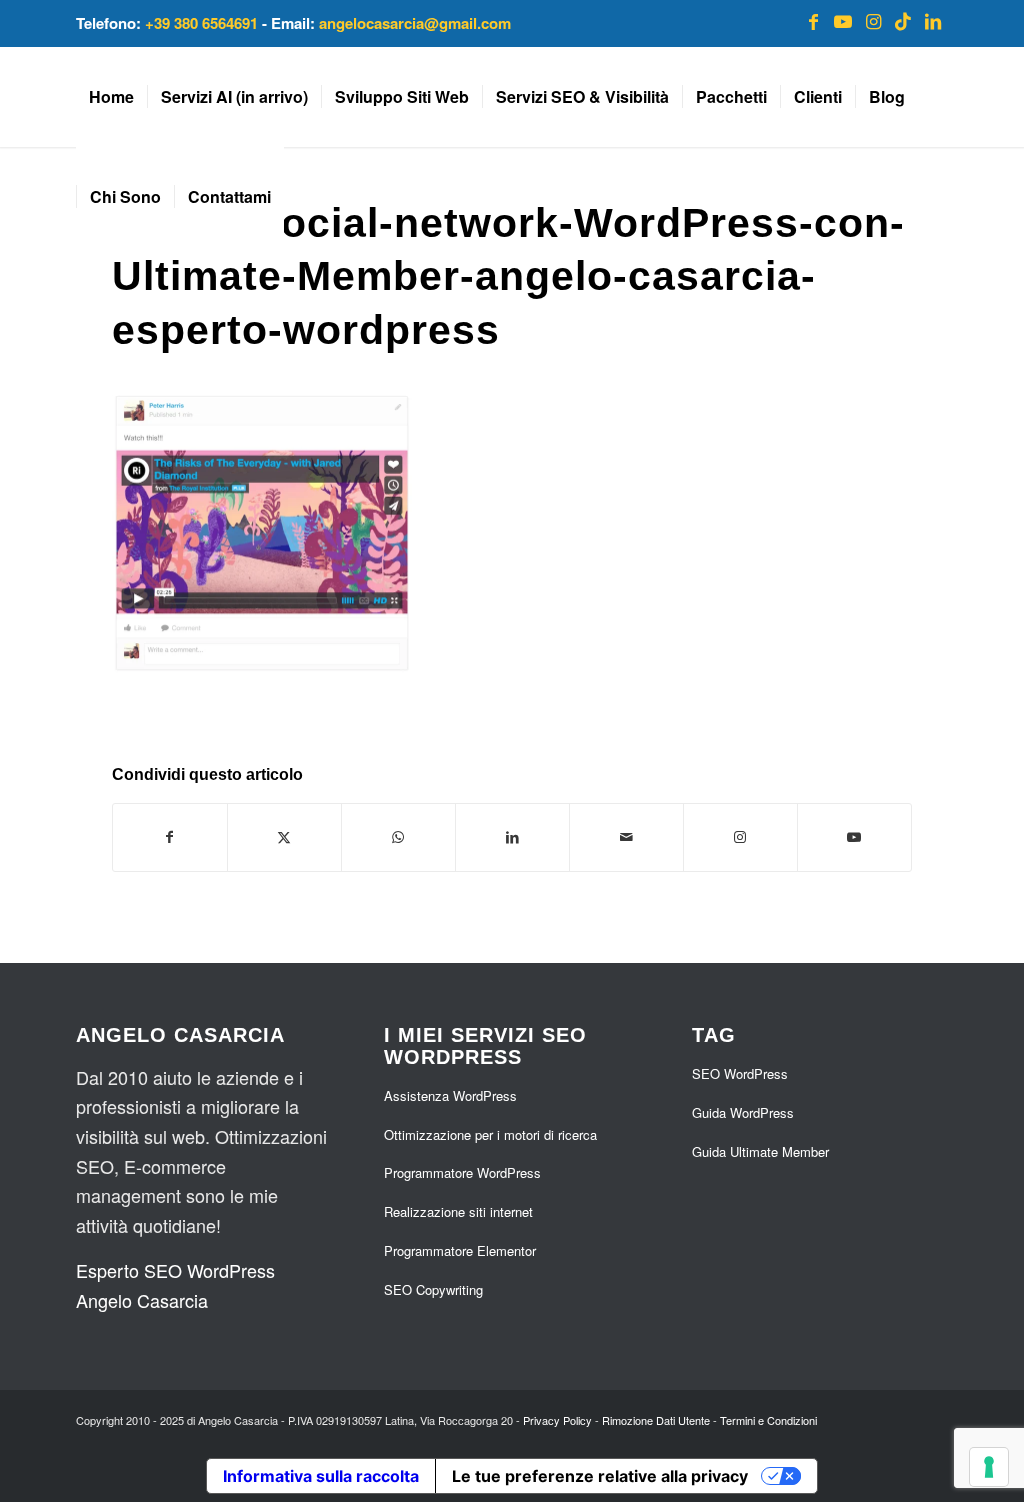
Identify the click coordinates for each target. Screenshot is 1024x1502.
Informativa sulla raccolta (321, 1476)
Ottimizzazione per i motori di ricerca (490, 1134)
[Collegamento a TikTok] (903, 20)
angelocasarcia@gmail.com (415, 23)
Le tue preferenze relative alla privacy (600, 1476)
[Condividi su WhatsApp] (398, 837)
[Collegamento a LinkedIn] (933, 20)
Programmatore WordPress (462, 1172)
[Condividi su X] (284, 837)
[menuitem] (111, 97)
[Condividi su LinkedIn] (512, 837)
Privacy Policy (557, 1420)
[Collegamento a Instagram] (873, 20)
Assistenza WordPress (450, 1095)
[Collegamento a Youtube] (843, 20)
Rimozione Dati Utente (656, 1420)
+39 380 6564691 (201, 23)
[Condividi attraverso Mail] (626, 837)
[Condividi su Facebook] (170, 837)
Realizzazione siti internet (458, 1211)
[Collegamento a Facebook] (813, 20)
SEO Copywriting (433, 1289)
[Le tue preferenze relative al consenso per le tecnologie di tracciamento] (989, 1467)
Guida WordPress (743, 1112)
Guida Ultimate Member (760, 1151)
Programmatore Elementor (460, 1250)
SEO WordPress (740, 1073)
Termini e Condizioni (768, 1420)
